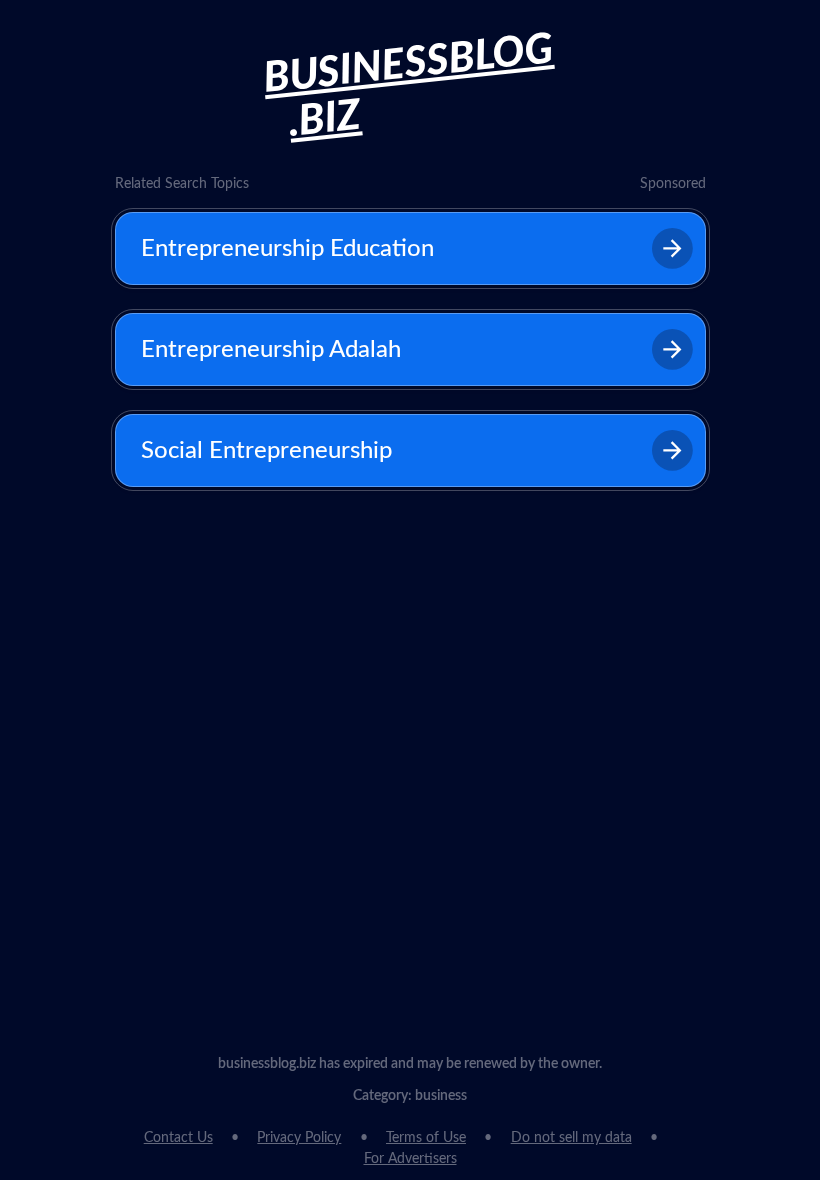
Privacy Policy (299, 1138)
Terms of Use (426, 1138)
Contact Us (178, 1138)
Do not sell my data (571, 1138)
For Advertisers (410, 1159)
